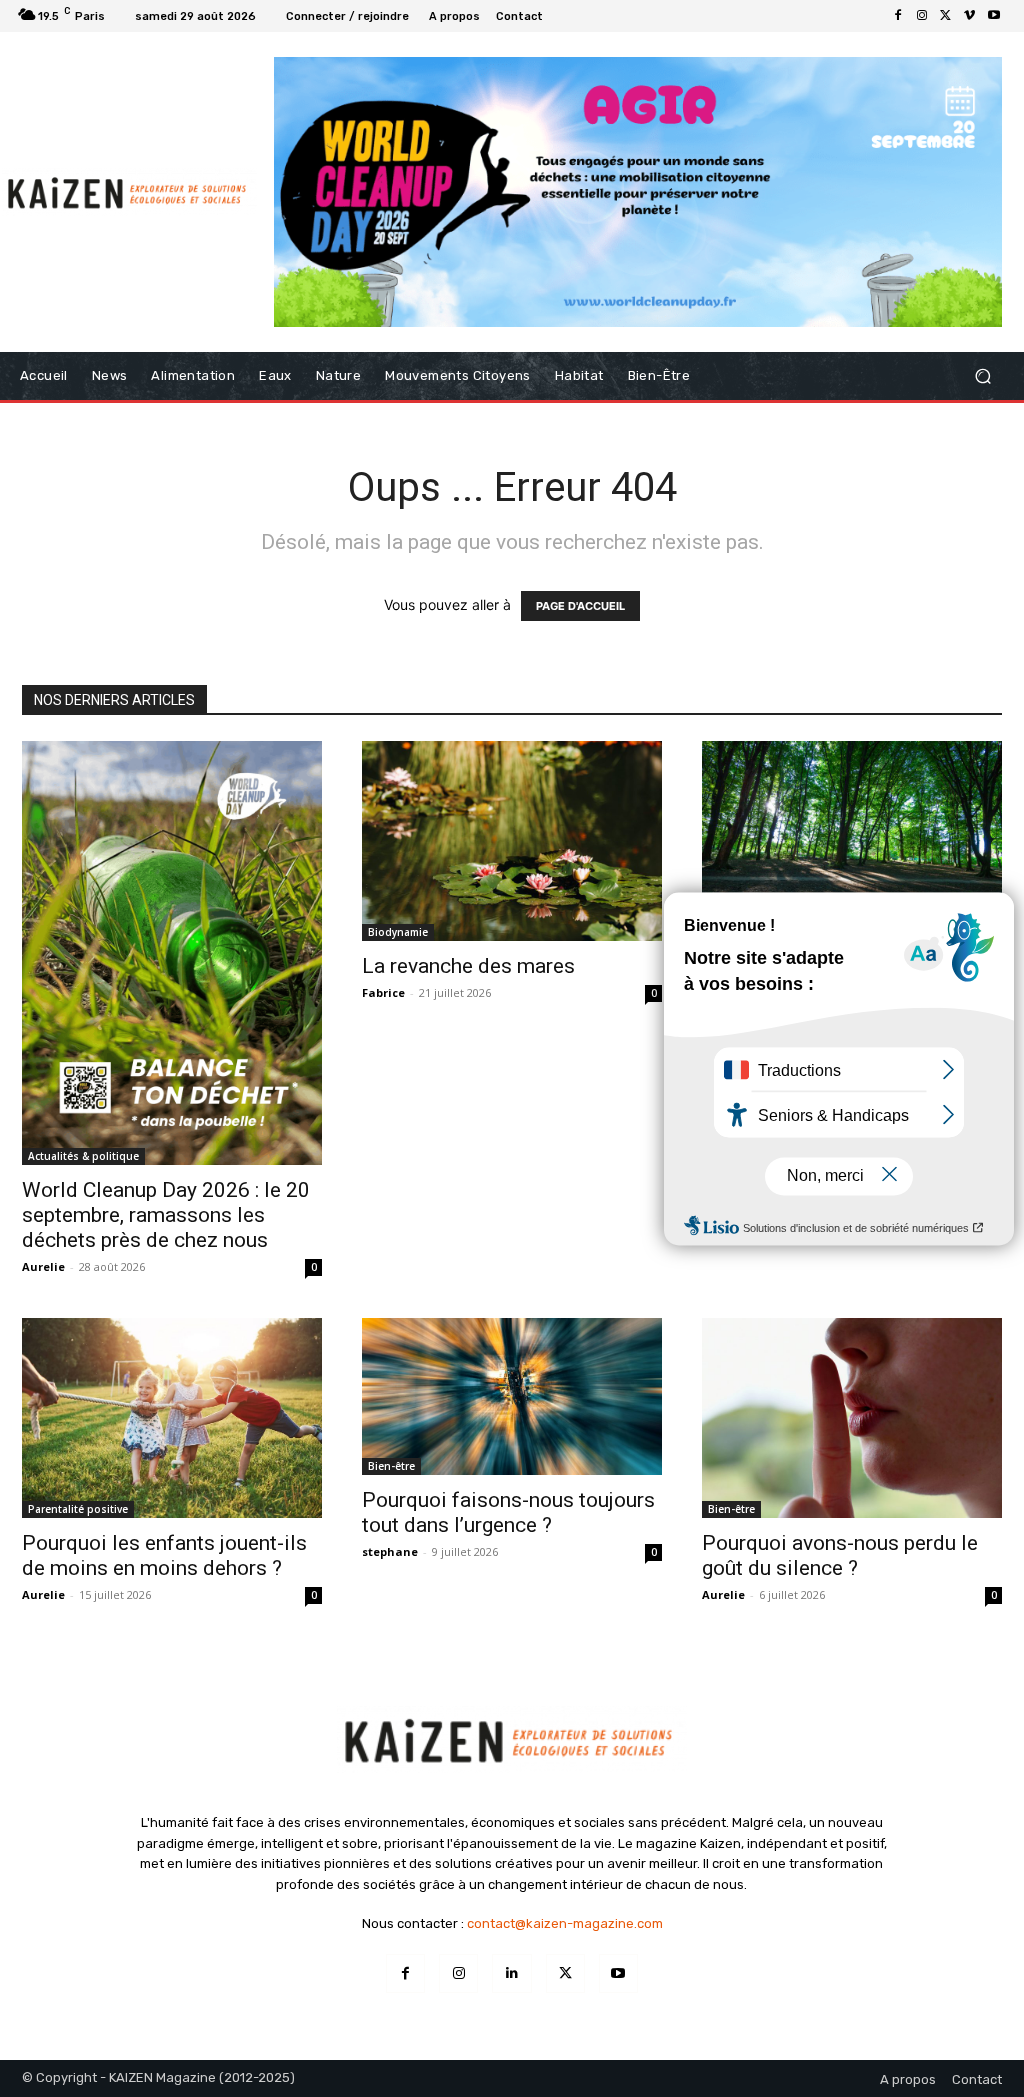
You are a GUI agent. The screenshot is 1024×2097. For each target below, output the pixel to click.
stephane (390, 1551)
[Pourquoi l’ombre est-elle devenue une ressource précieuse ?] (852, 841)
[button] (982, 375)
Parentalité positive (78, 1509)
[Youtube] (994, 16)
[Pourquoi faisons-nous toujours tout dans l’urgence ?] (512, 1396)
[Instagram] (922, 16)
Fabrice (383, 992)
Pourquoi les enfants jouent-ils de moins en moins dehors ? (164, 1555)
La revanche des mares (468, 966)
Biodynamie (398, 932)
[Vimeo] (970, 16)
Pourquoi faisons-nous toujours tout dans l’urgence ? (508, 1512)
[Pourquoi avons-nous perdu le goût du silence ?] (852, 1418)
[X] (946, 16)
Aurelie (43, 1266)
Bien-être (391, 1466)
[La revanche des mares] (512, 841)
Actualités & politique (83, 1156)
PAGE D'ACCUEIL (580, 606)
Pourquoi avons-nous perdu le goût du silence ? (840, 1555)
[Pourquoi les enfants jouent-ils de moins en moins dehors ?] (172, 1418)
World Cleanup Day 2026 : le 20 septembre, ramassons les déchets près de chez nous (166, 1215)
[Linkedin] (511, 1973)
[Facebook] (898, 16)
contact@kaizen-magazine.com (565, 1923)
